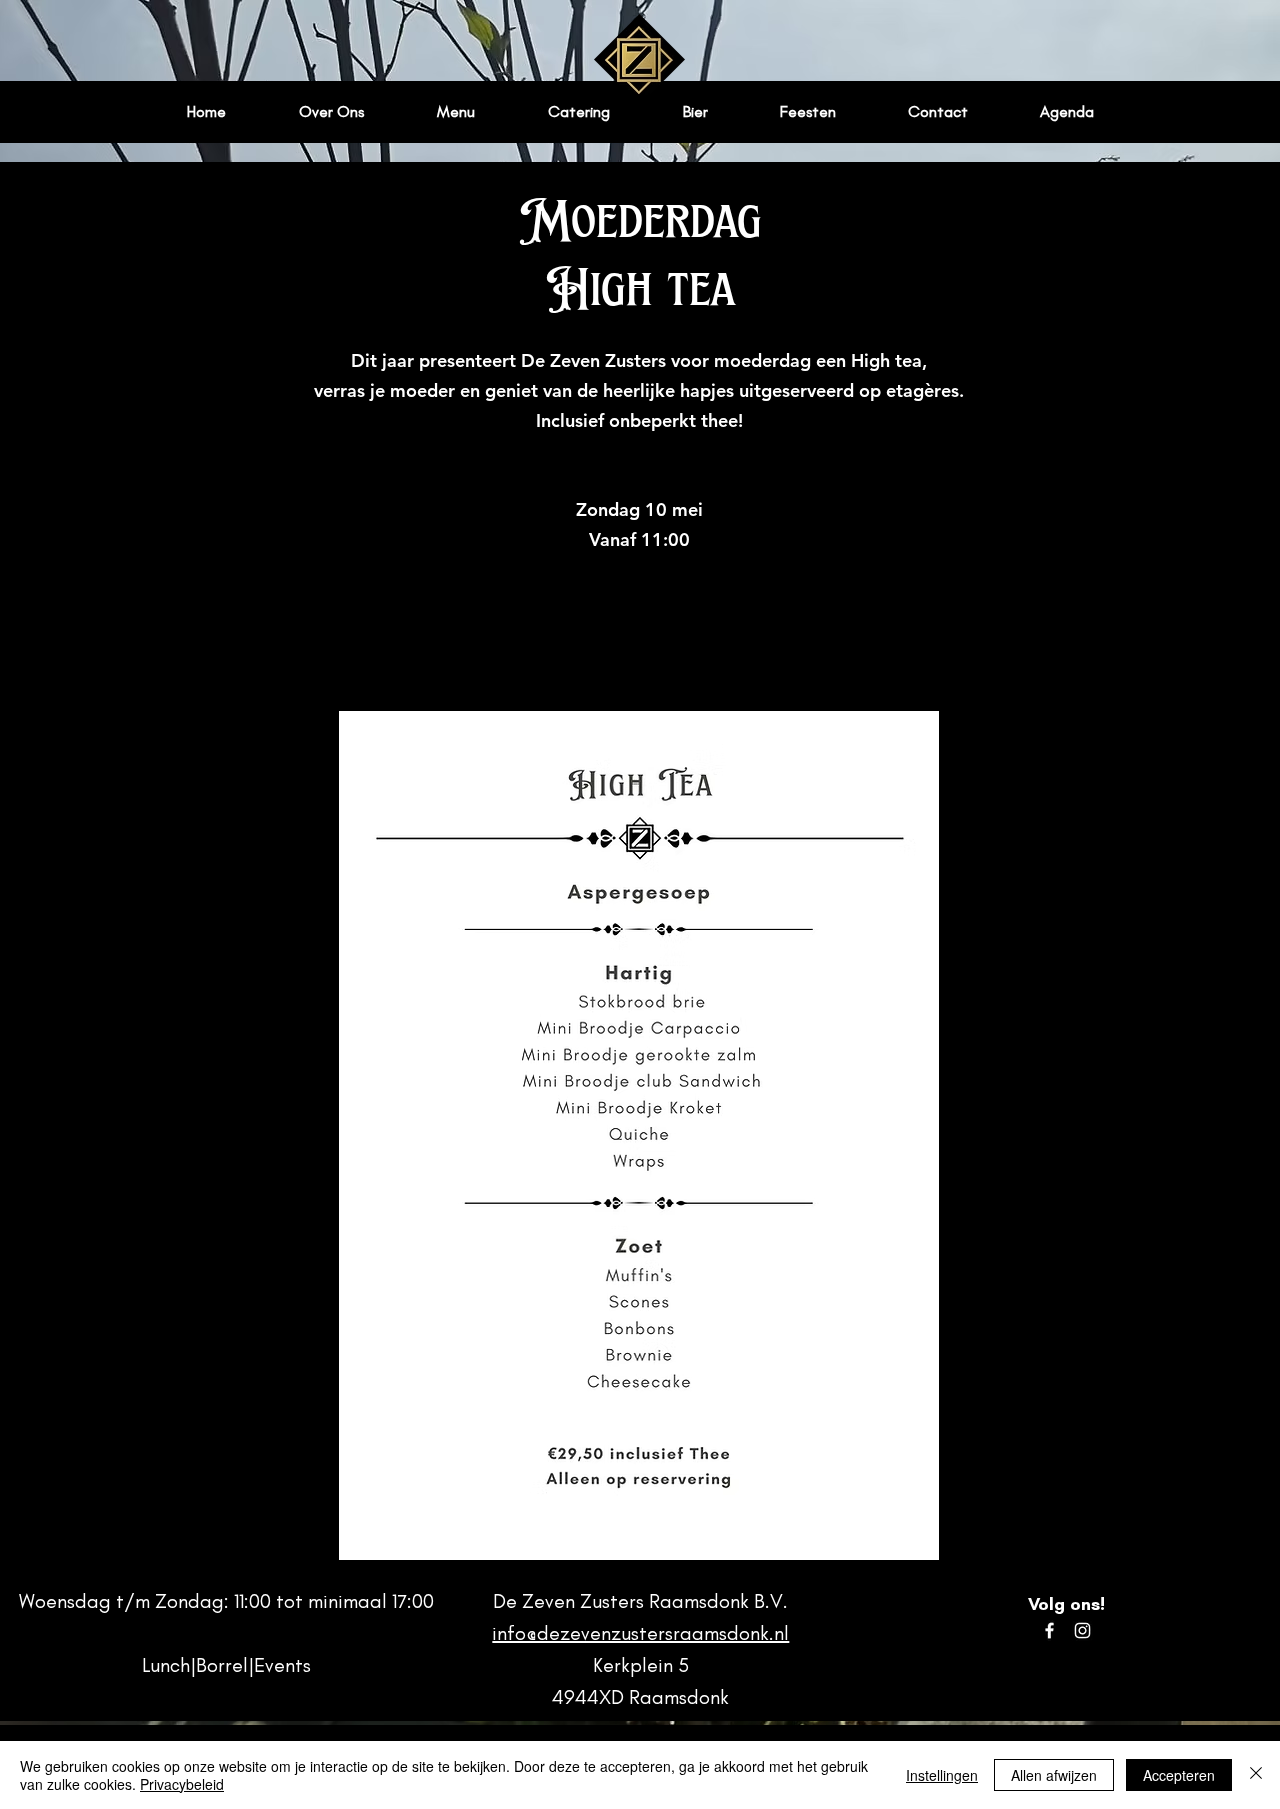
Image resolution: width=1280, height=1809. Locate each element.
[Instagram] (1082, 1630)
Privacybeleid (182, 1784)
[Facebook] (1049, 1630)
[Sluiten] (1256, 1775)
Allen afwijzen (1054, 1775)
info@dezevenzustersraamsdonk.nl (640, 1633)
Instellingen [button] (942, 1775)
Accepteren (1179, 1775)
